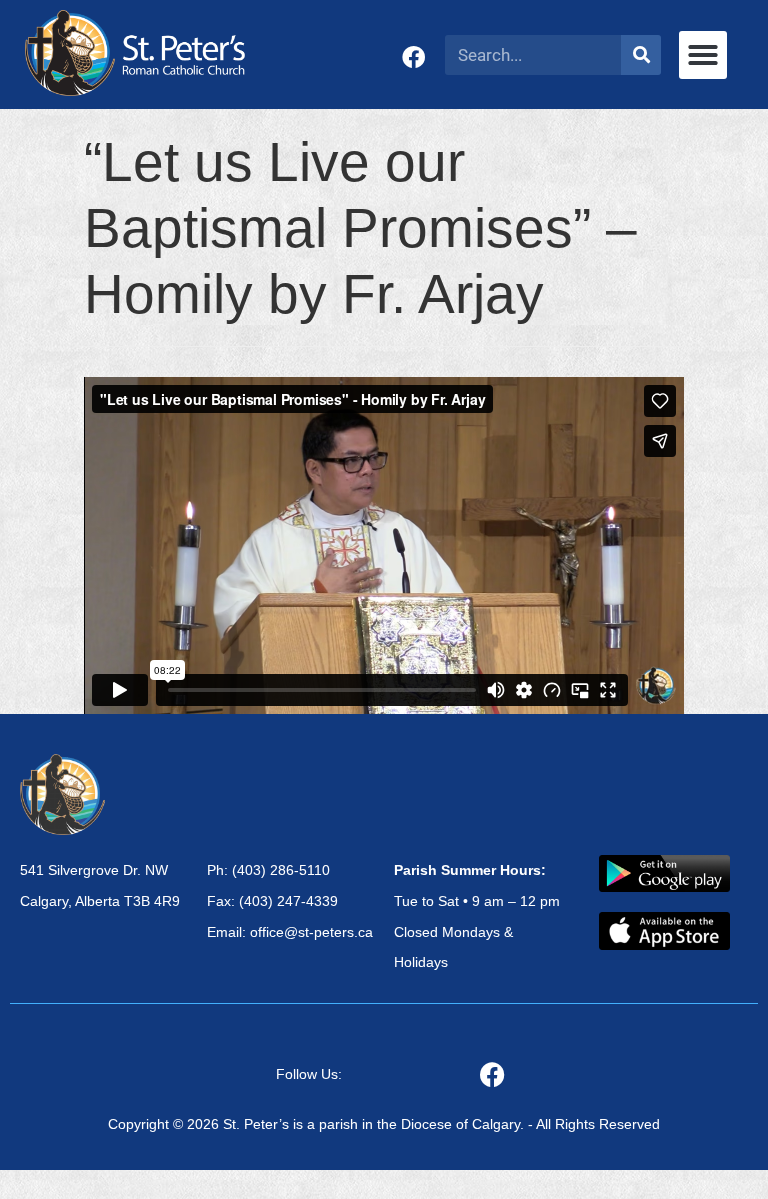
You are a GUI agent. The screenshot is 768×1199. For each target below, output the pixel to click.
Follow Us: (309, 1074)
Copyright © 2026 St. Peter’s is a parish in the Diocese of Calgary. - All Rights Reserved (384, 1124)
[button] (703, 55)
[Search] (641, 55)
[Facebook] (413, 57)
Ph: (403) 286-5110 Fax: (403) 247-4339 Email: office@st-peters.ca (290, 901)
